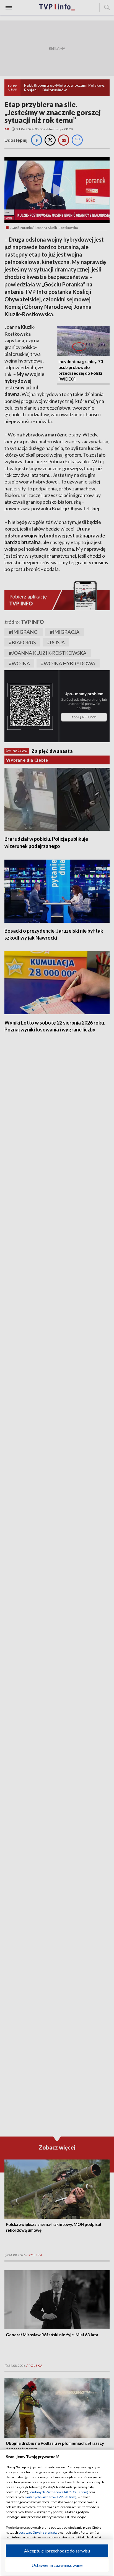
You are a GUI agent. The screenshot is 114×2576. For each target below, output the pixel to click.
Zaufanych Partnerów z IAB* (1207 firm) (59, 2492)
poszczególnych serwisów (38, 2532)
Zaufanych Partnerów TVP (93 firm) (50, 2497)
